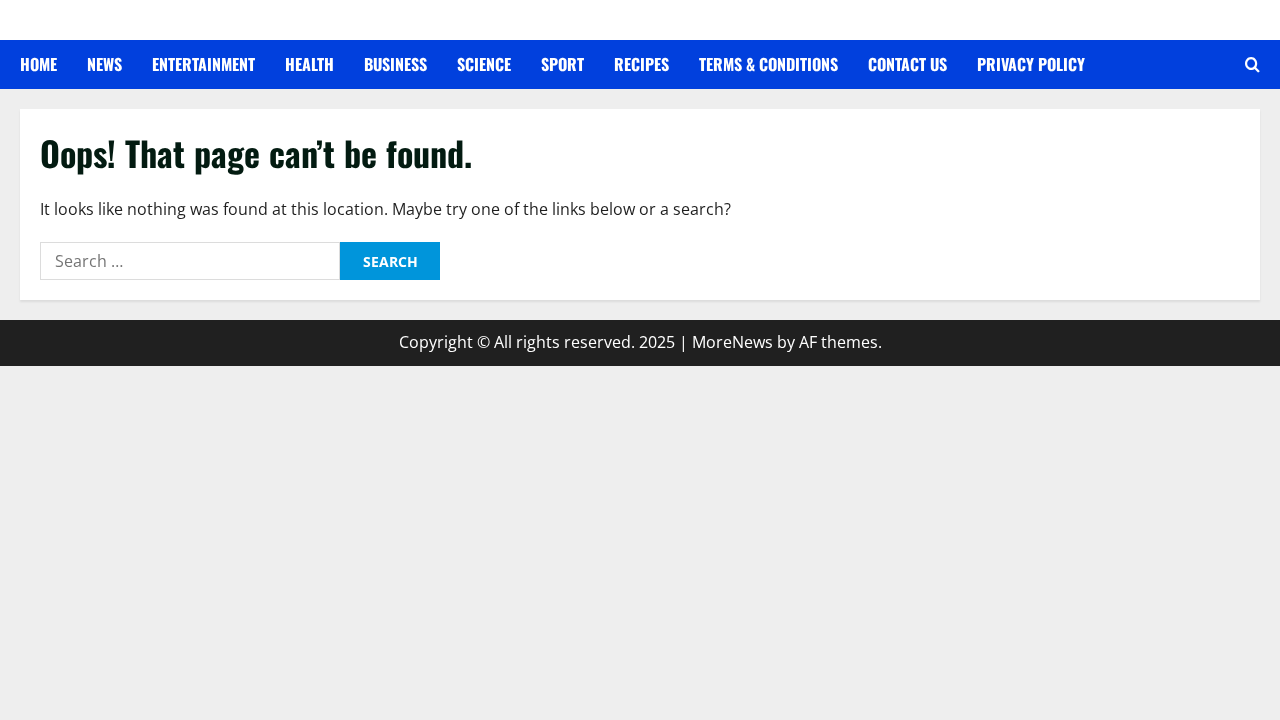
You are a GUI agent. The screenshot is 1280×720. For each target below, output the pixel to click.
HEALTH (309, 64)
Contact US (907, 64)
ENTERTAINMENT (203, 64)
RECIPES (641, 64)
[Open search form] (1252, 65)
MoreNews (732, 342)
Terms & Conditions (768, 64)
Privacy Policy (1031, 64)
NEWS (104, 64)
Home (38, 64)
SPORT (562, 64)
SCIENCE (484, 64)
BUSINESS (395, 64)
